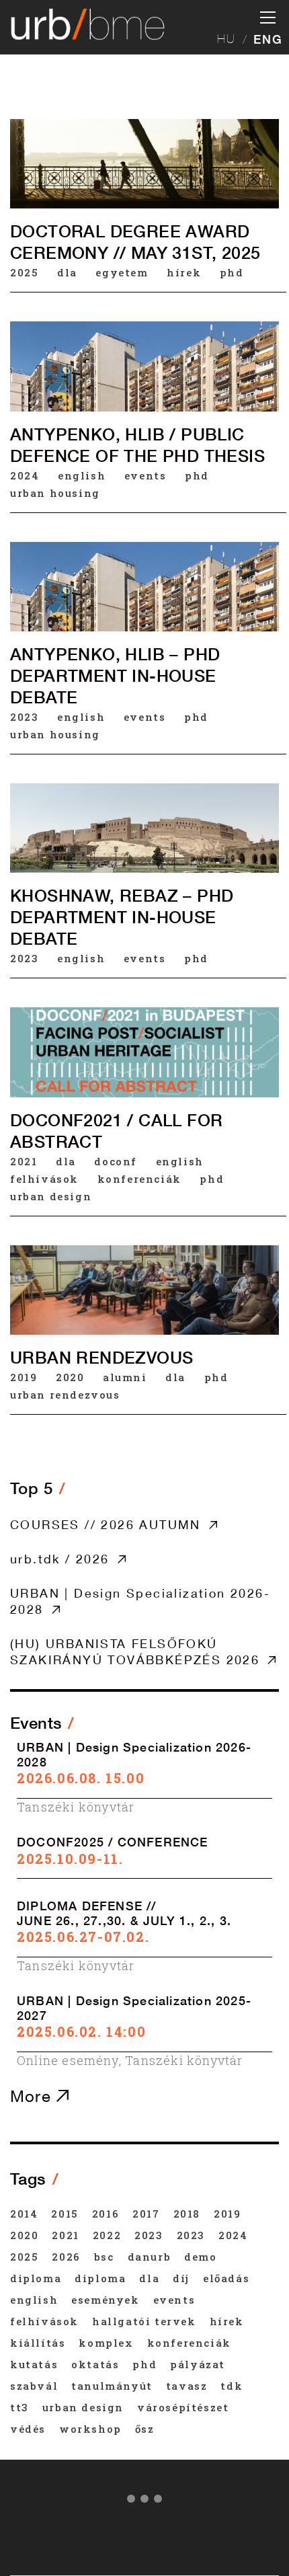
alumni (125, 1377)
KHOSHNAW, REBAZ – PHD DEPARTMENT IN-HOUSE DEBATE (122, 917)
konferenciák (139, 1179)
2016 (106, 2214)
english (82, 475)
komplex (106, 2343)
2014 (24, 2214)
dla (67, 272)
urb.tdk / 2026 (60, 1559)
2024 (25, 475)
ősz (145, 2429)
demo (200, 2257)
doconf (116, 1161)
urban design (51, 1196)
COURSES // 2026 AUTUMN (106, 1524)
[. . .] (144, 2501)
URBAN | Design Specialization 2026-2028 (140, 1601)
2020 (70, 1377)
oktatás (95, 2364)
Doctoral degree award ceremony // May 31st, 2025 (135, 242)
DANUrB (150, 2257)
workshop (90, 2429)
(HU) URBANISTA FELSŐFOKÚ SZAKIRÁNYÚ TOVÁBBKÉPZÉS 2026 (135, 1651)
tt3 (19, 2407)
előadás (226, 2278)
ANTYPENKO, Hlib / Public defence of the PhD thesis (137, 445)
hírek (184, 272)
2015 (65, 2214)
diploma (36, 2278)
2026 (66, 2257)
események (105, 2300)
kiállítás (38, 2343)
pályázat (198, 2364)
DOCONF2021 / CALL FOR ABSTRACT (116, 1131)
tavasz (187, 2386)
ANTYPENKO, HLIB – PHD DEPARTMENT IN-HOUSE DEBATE (115, 676)
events (146, 475)
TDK (232, 2386)
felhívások (44, 1179)
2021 (24, 1161)
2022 (107, 2235)
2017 (146, 2214)
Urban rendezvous (101, 1358)
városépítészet (183, 2407)
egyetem (122, 272)
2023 (24, 717)
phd (232, 272)
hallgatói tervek (144, 2321)
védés (28, 2429)
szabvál (34, 2386)
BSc (104, 2257)
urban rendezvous (65, 1395)
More (33, 2096)
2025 (24, 272)
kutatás (34, 2364)
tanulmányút (112, 2386)
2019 (24, 1377)
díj (181, 2278)
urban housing (55, 493)
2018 (187, 2214)
